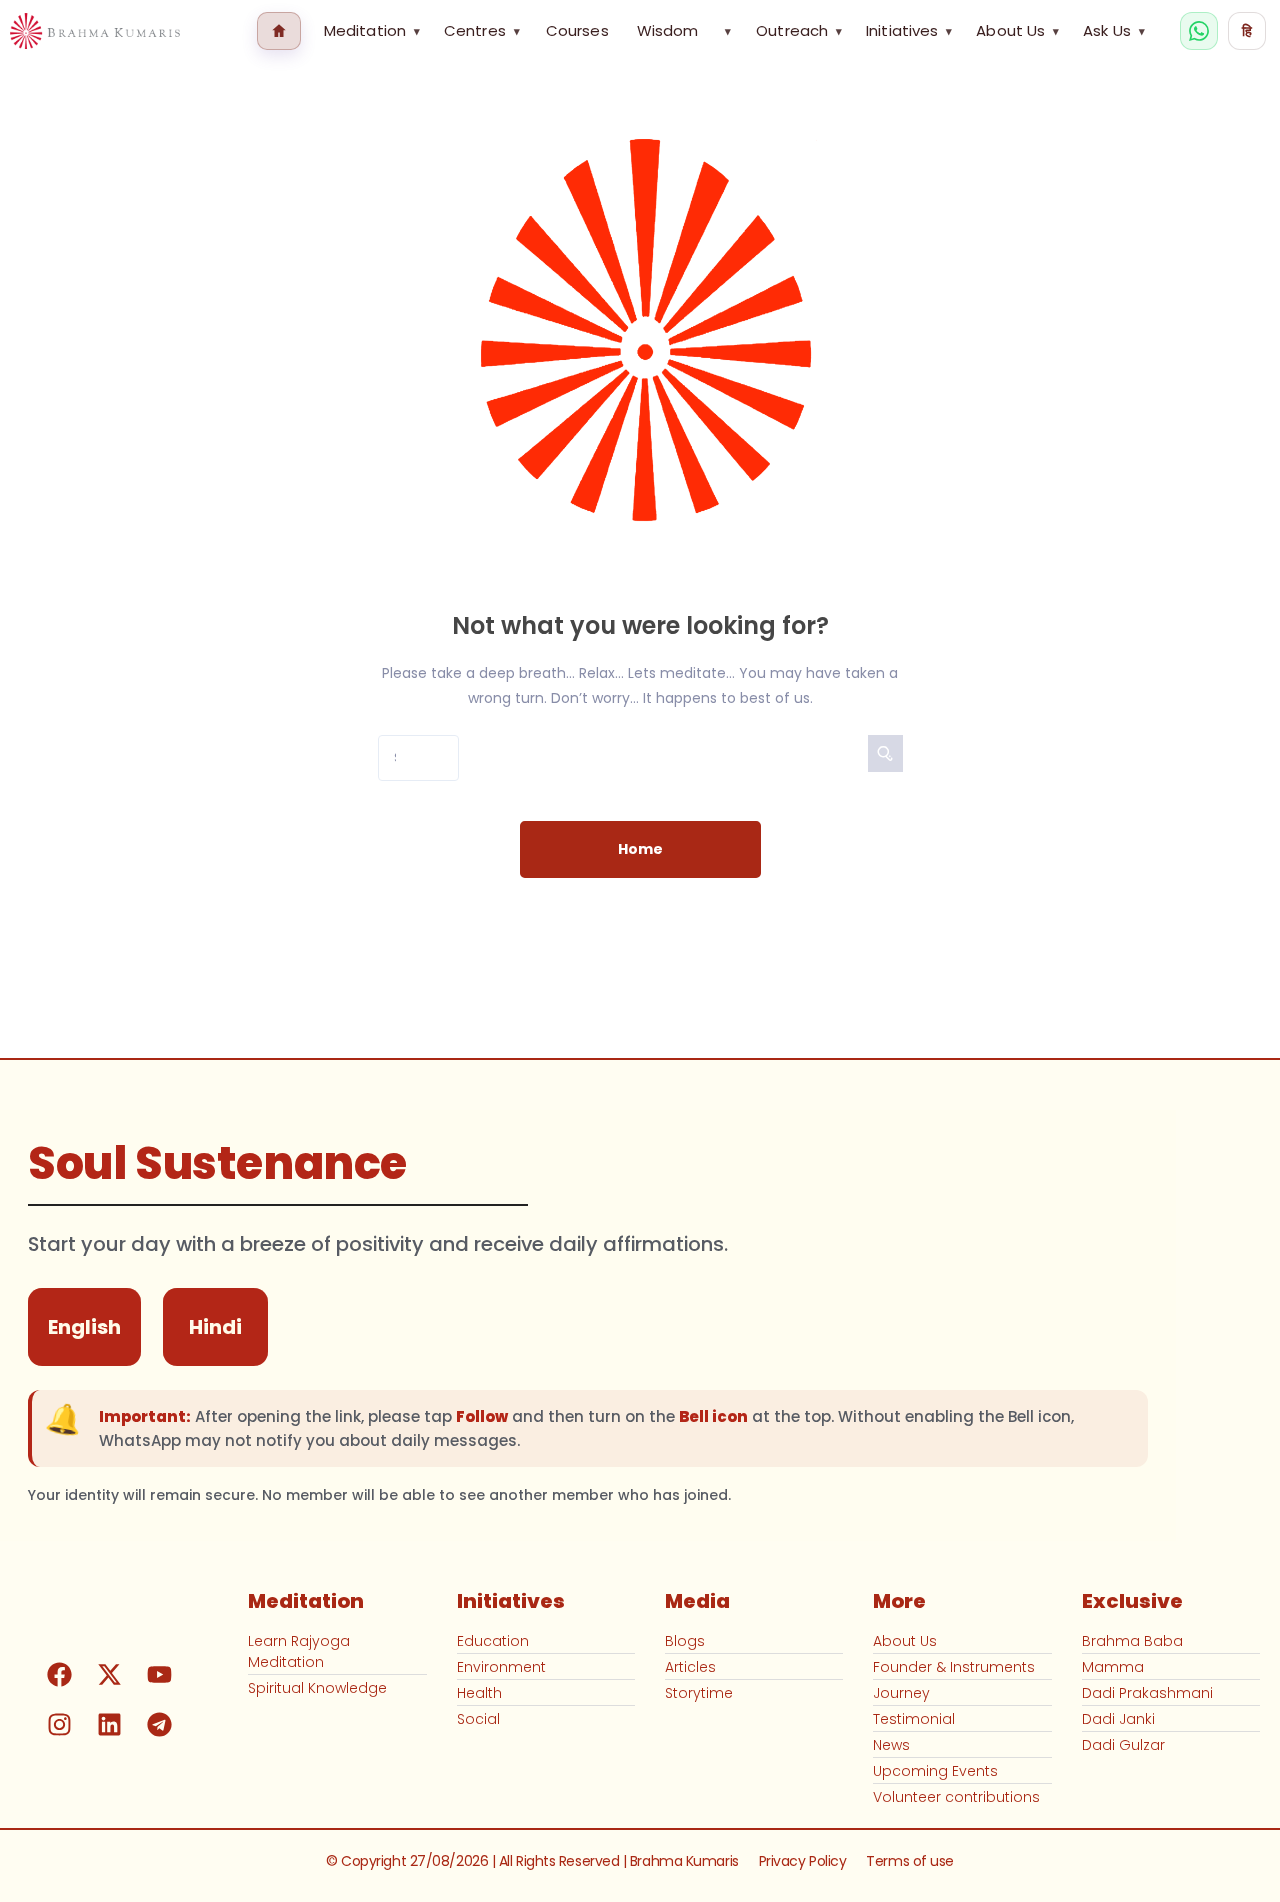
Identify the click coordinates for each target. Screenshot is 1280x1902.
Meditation (372, 30)
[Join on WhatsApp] (1199, 31)
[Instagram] (59, 1724)
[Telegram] (159, 1724)
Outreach (799, 30)
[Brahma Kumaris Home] (95, 31)
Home (640, 849)
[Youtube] (159, 1674)
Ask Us (1114, 30)
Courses (577, 30)
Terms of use (910, 1861)
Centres (482, 30)
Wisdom (668, 30)
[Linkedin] (109, 1724)
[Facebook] (59, 1674)
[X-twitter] (109, 1674)
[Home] (279, 31)
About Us (1017, 30)
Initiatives (909, 30)
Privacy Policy (803, 1861)
